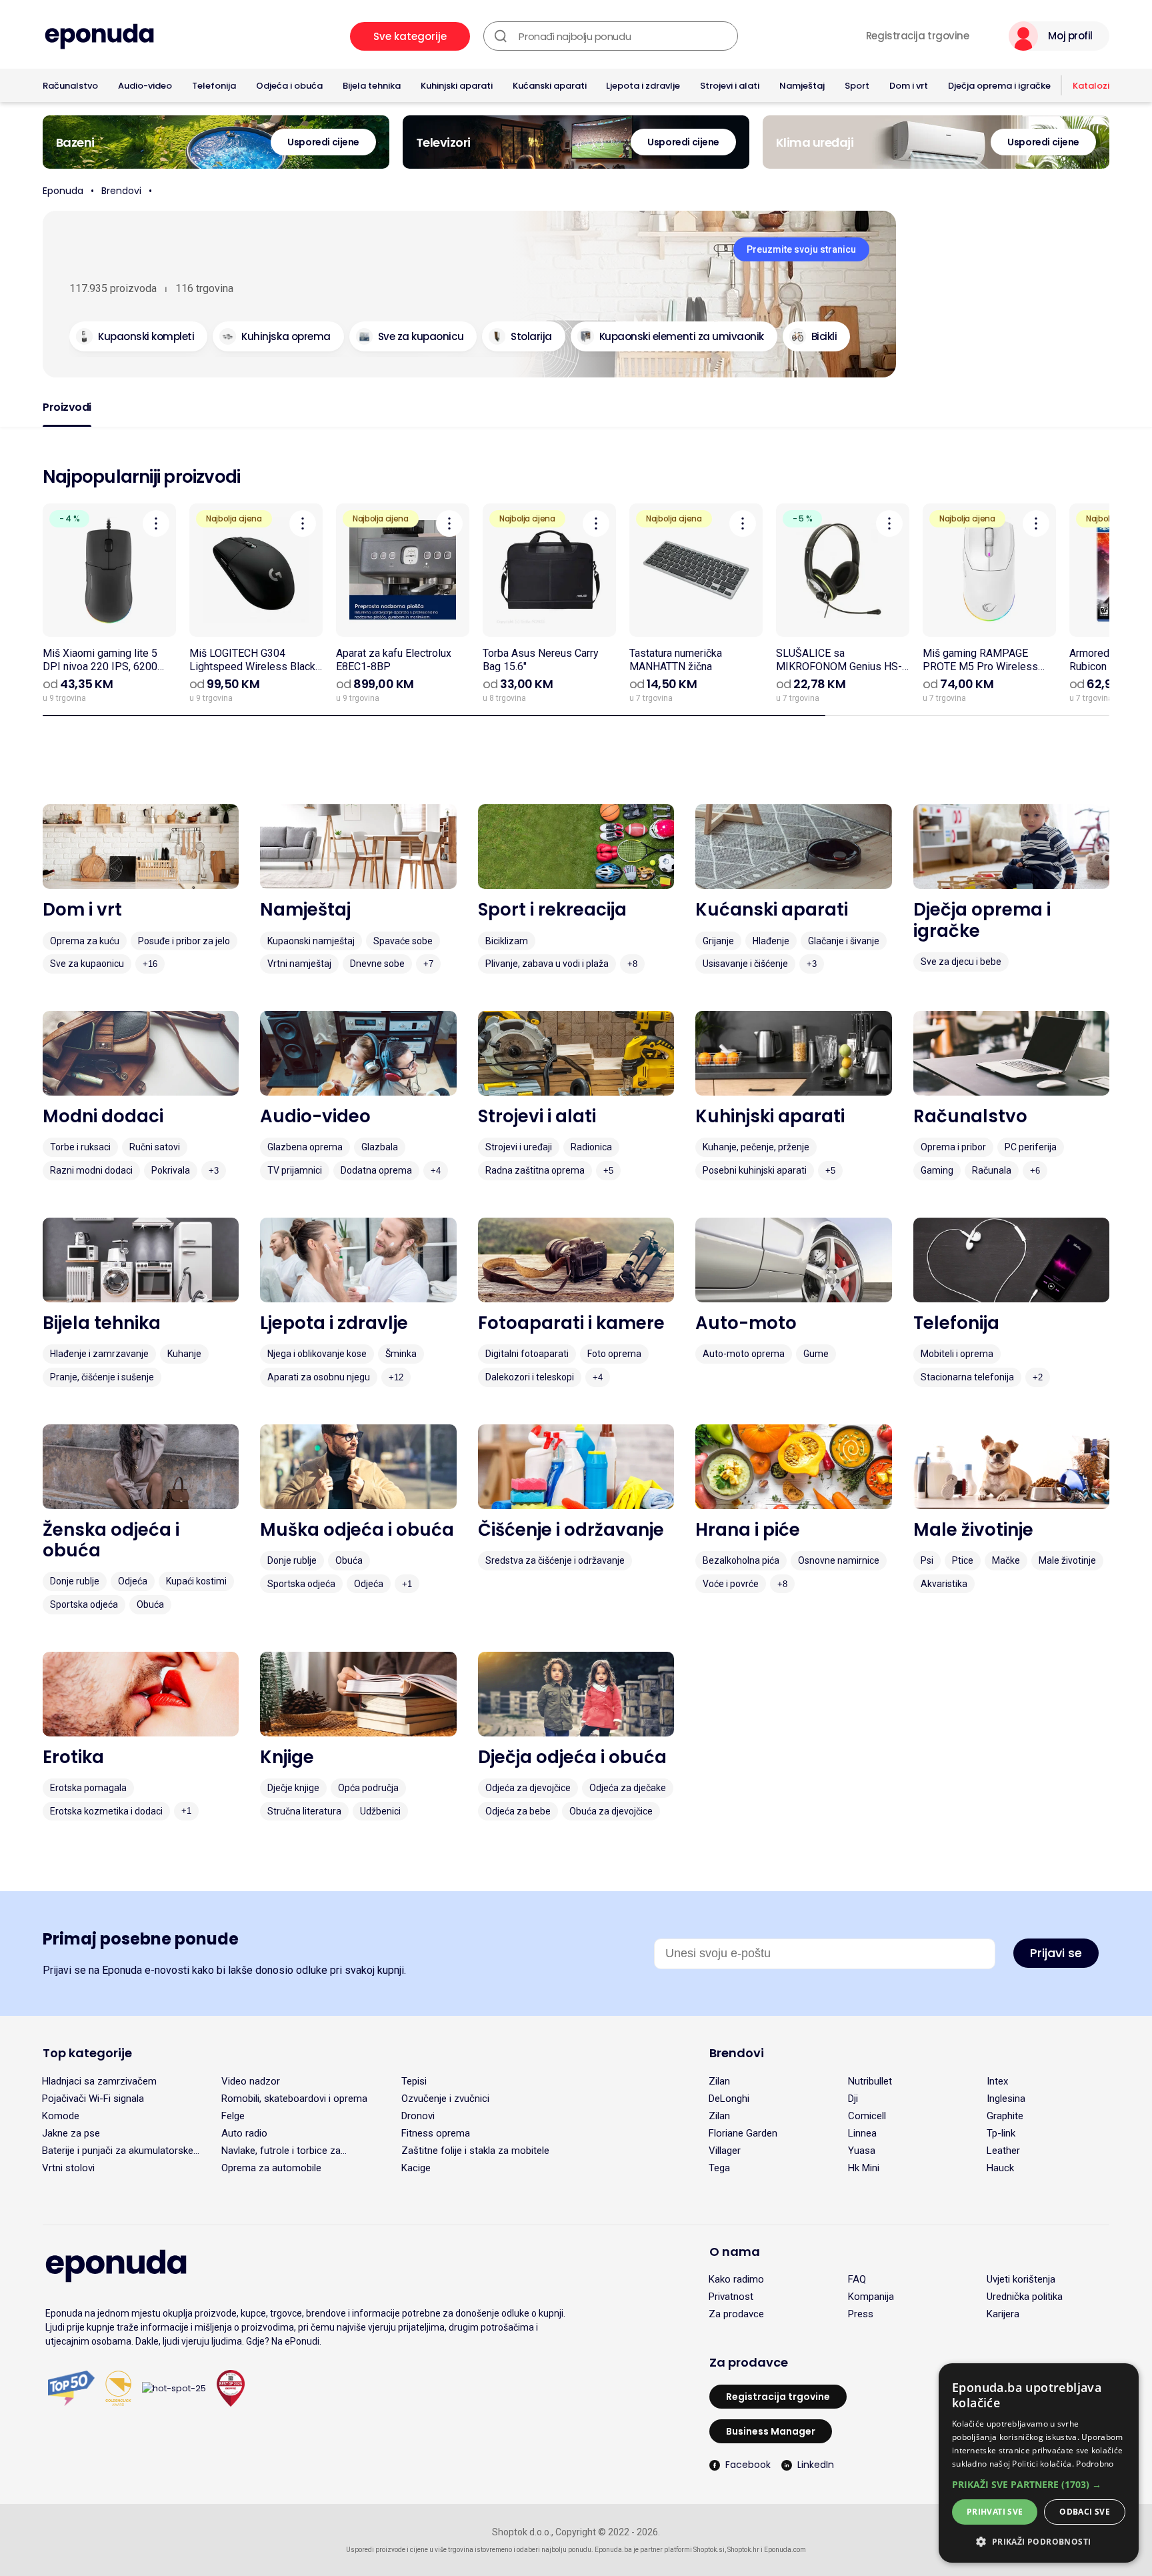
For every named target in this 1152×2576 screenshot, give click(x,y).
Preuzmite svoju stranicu (801, 249)
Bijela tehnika (372, 86)
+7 (428, 964)
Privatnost (731, 2297)
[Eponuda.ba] (99, 36)
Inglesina (1006, 2099)
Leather (1003, 2151)
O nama (735, 2252)
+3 (812, 964)
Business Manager (771, 2431)
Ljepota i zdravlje (643, 86)
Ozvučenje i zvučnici (445, 2099)
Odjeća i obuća (289, 86)
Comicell (867, 2116)
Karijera (1003, 2314)
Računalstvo (70, 86)
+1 (407, 1584)
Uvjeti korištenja (1021, 2279)
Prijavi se (1056, 1953)
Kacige (416, 2168)
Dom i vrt (909, 86)
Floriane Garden (743, 2133)
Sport (857, 86)
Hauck (1000, 2168)
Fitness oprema (436, 2133)
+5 (608, 1171)
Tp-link (1001, 2133)
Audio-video (145, 86)
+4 (436, 1171)
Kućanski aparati (550, 86)
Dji (853, 2099)
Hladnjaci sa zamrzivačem (99, 2081)
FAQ (857, 2279)
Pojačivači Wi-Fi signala (93, 2099)
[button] (1039, 2484)
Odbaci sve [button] (1085, 2512)
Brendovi (121, 191)
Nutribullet (870, 2081)
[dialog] (1039, 2463)
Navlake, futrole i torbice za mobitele (281, 2151)
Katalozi (1091, 86)
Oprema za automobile (271, 2168)
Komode (61, 2116)
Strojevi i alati (730, 86)
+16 (150, 964)
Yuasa (862, 2151)
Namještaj (802, 86)
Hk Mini (864, 2168)
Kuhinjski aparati (457, 86)
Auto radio (244, 2133)
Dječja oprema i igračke (999, 86)
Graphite (1005, 2116)
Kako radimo (736, 2279)
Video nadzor (251, 2081)
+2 (1038, 1377)
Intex (997, 2081)
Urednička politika (1025, 2297)
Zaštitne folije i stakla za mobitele (475, 2151)
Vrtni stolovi (68, 2168)
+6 (1035, 1171)
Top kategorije (87, 2053)
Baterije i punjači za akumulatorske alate (118, 2151)
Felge (233, 2116)
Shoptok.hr (743, 2550)
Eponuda (63, 191)
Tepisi (414, 2081)
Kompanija (871, 2297)
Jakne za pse (71, 2133)
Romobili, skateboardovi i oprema (294, 2099)
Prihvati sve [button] (995, 2512)
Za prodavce (736, 2314)
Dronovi (418, 2116)
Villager (725, 2151)
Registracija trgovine (918, 36)
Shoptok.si (709, 2550)
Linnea (862, 2133)
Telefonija (214, 86)
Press (861, 2314)
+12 (396, 1377)
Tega (719, 2168)
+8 (632, 964)
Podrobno (1095, 2464)
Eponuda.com (785, 2550)
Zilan (719, 2081)
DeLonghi (729, 2099)
